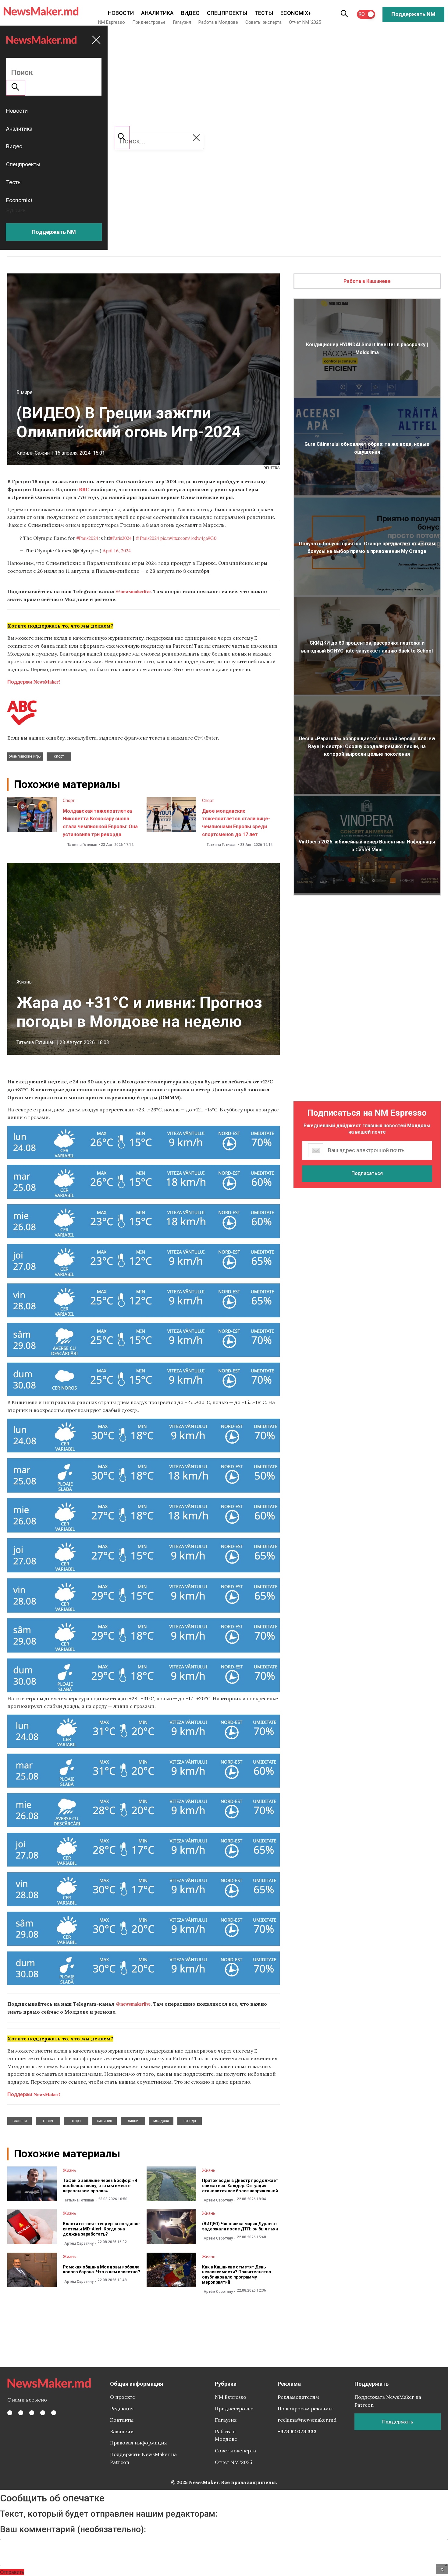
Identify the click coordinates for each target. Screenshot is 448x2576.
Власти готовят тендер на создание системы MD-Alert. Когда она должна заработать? (101, 2229)
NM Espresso (112, 22)
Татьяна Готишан (82, 845)
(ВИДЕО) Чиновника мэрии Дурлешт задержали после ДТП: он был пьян (240, 2226)
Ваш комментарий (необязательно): (73, 2529)
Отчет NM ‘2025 (305, 22)
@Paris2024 (147, 538)
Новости (121, 13)
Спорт (69, 801)
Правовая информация (139, 2443)
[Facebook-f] (10, 2413)
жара (76, 2121)
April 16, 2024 (117, 550)
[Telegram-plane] (54, 2413)
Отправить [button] (12, 2572)
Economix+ (296, 13)
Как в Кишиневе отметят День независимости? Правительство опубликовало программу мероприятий (237, 2275)
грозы (48, 2121)
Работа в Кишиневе (367, 281)
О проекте (123, 2397)
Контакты (122, 2420)
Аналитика (157, 13)
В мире (25, 392)
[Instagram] (32, 2413)
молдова (161, 2121)
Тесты (264, 13)
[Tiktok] (43, 2413)
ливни (133, 2121)
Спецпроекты (227, 13)
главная (20, 2121)
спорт (59, 756)
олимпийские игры (25, 756)
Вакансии (122, 2431)
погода (190, 2121)
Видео (190, 13)
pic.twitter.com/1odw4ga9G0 (188, 538)
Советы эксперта (263, 22)
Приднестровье (149, 22)
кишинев (105, 2121)
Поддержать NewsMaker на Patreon (143, 2458)
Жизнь (24, 982)
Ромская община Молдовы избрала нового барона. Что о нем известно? (101, 2270)
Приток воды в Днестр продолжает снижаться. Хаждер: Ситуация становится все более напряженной (240, 2186)
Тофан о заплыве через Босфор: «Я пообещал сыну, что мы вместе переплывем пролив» (100, 2186)
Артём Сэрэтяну (218, 2200)
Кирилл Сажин (33, 453)
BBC (84, 489)
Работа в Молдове (218, 22)
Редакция (122, 2409)
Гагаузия (182, 22)
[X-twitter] (21, 2413)
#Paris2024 (87, 538)
